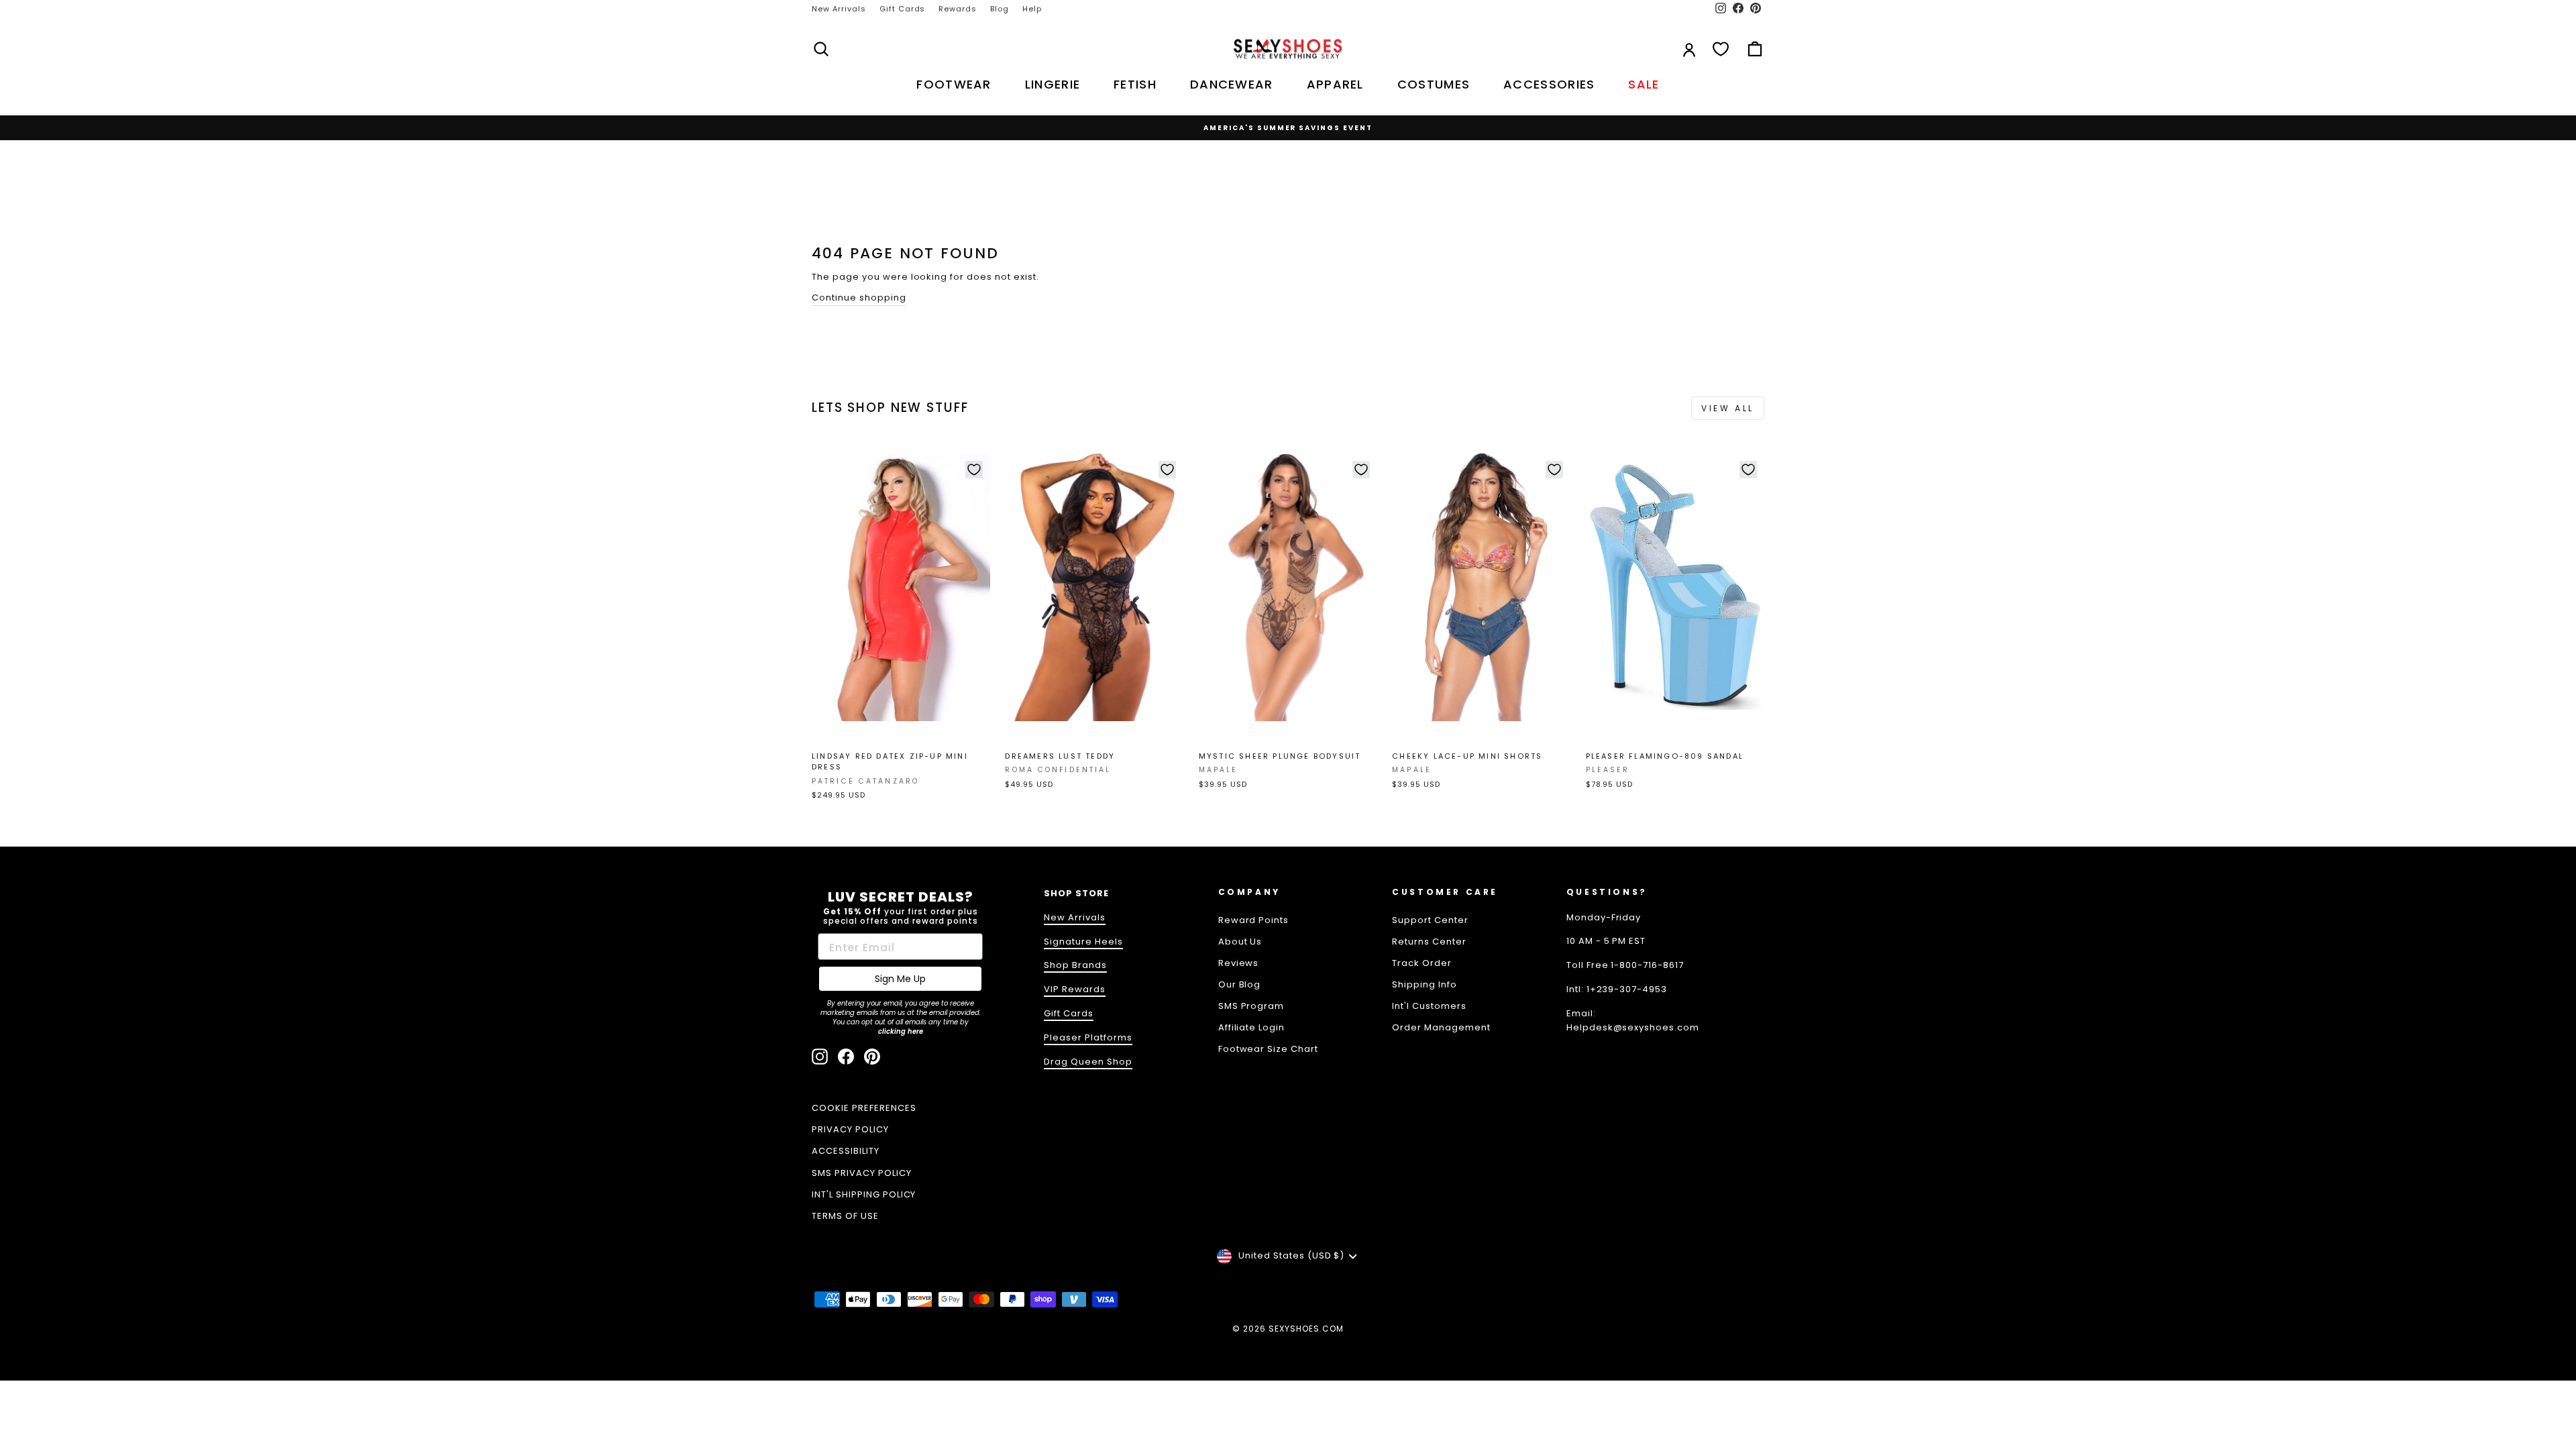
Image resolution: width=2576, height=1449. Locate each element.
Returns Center (1429, 942)
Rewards (958, 9)
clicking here (901, 1031)
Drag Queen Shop (1088, 1062)
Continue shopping (859, 298)
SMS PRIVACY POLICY (862, 1173)
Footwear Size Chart (1269, 1049)
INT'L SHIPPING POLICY (864, 1194)
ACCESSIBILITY (846, 1151)
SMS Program (1251, 1006)
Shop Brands (1075, 965)
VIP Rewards (1075, 989)
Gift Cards (903, 9)
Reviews (1239, 963)
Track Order (1422, 963)
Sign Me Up (900, 979)
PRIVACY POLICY (850, 1129)
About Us (1240, 942)
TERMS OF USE (845, 1216)
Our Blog (1240, 984)
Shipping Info (1425, 984)
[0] (1721, 49)
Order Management (1441, 1027)
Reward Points (1254, 920)
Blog (1000, 9)
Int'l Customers (1429, 1006)
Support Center (1430, 920)
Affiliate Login (1252, 1027)
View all (1728, 408)
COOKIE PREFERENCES (864, 1108)
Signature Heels (1083, 942)
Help (1032, 9)
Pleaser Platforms (1088, 1037)
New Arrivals (839, 9)
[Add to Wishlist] (974, 470)
